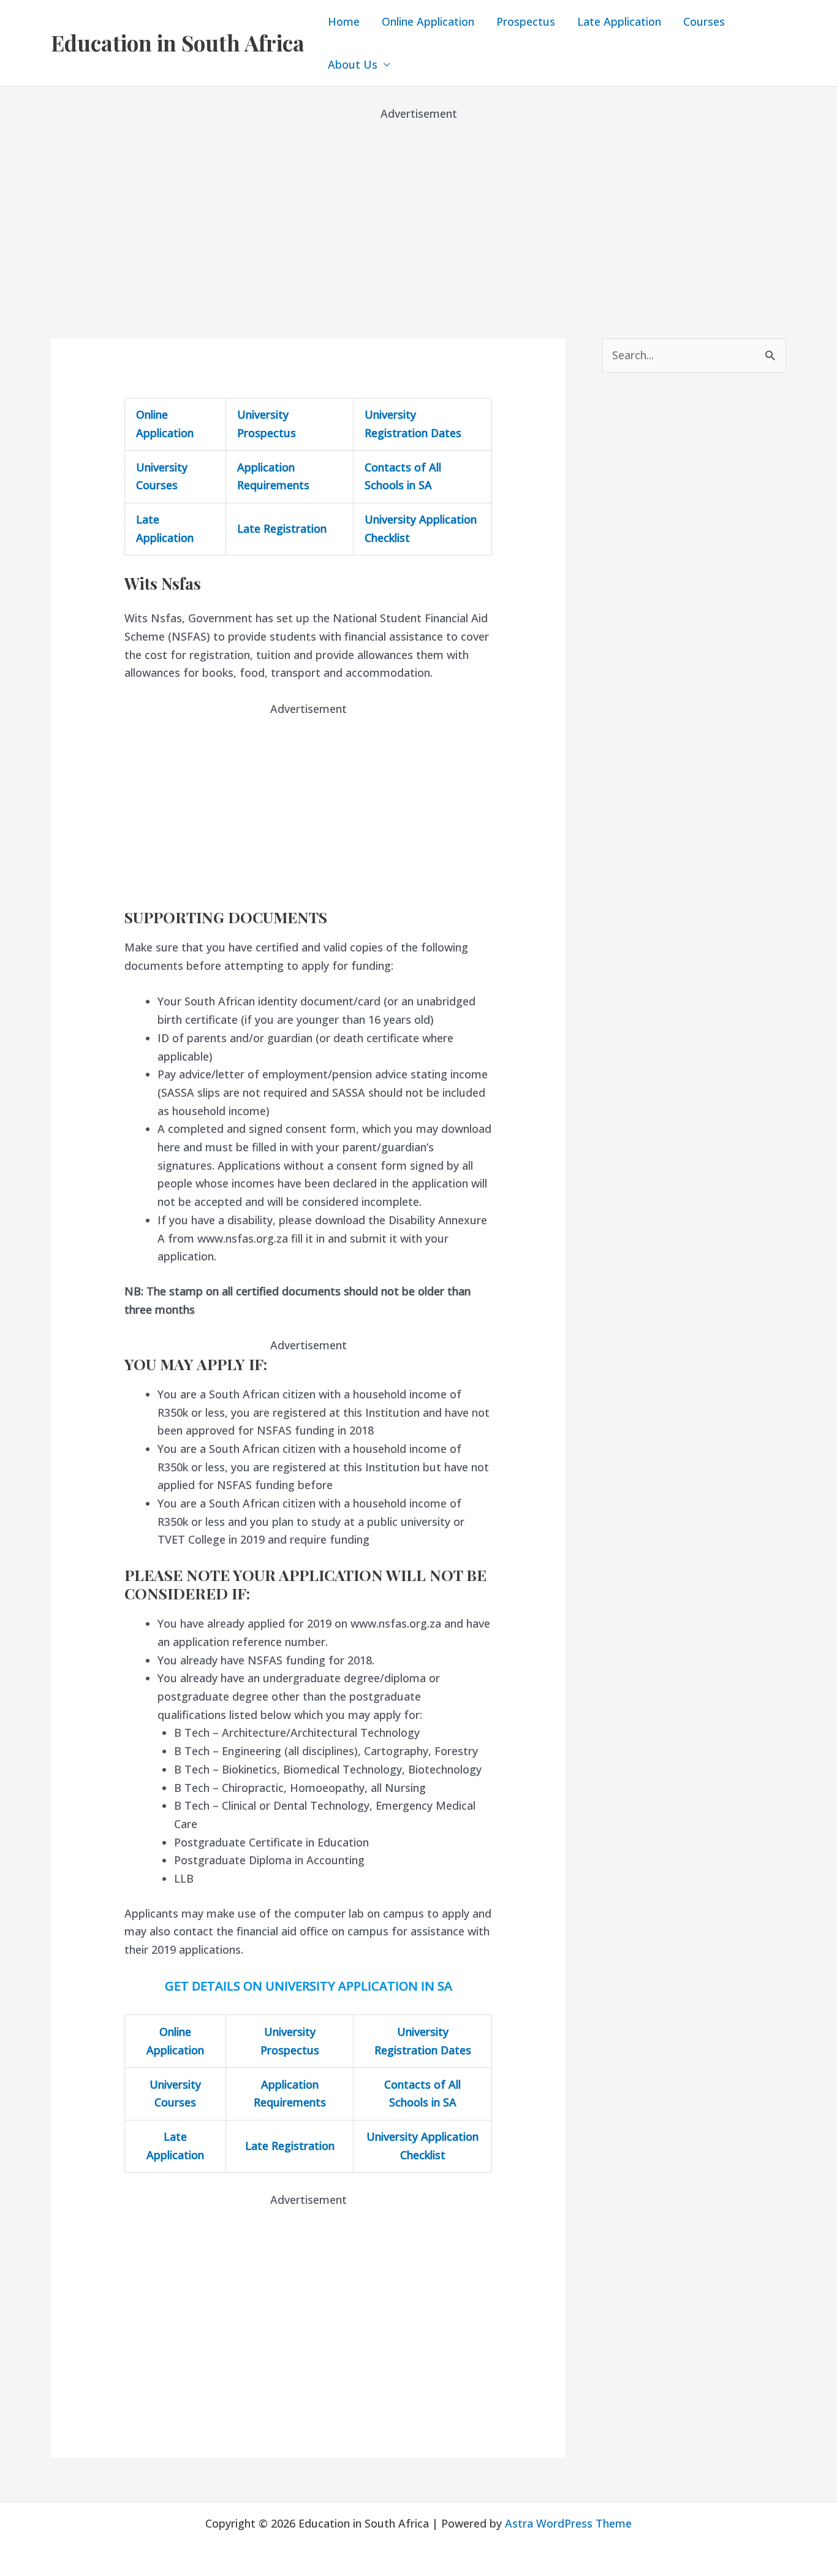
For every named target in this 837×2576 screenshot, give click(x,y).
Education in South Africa (178, 43)
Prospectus (526, 21)
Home (344, 21)
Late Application (619, 21)
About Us (353, 64)
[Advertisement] (418, 208)
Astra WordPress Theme (568, 2523)
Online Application (428, 21)
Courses (704, 21)
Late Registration (282, 528)
